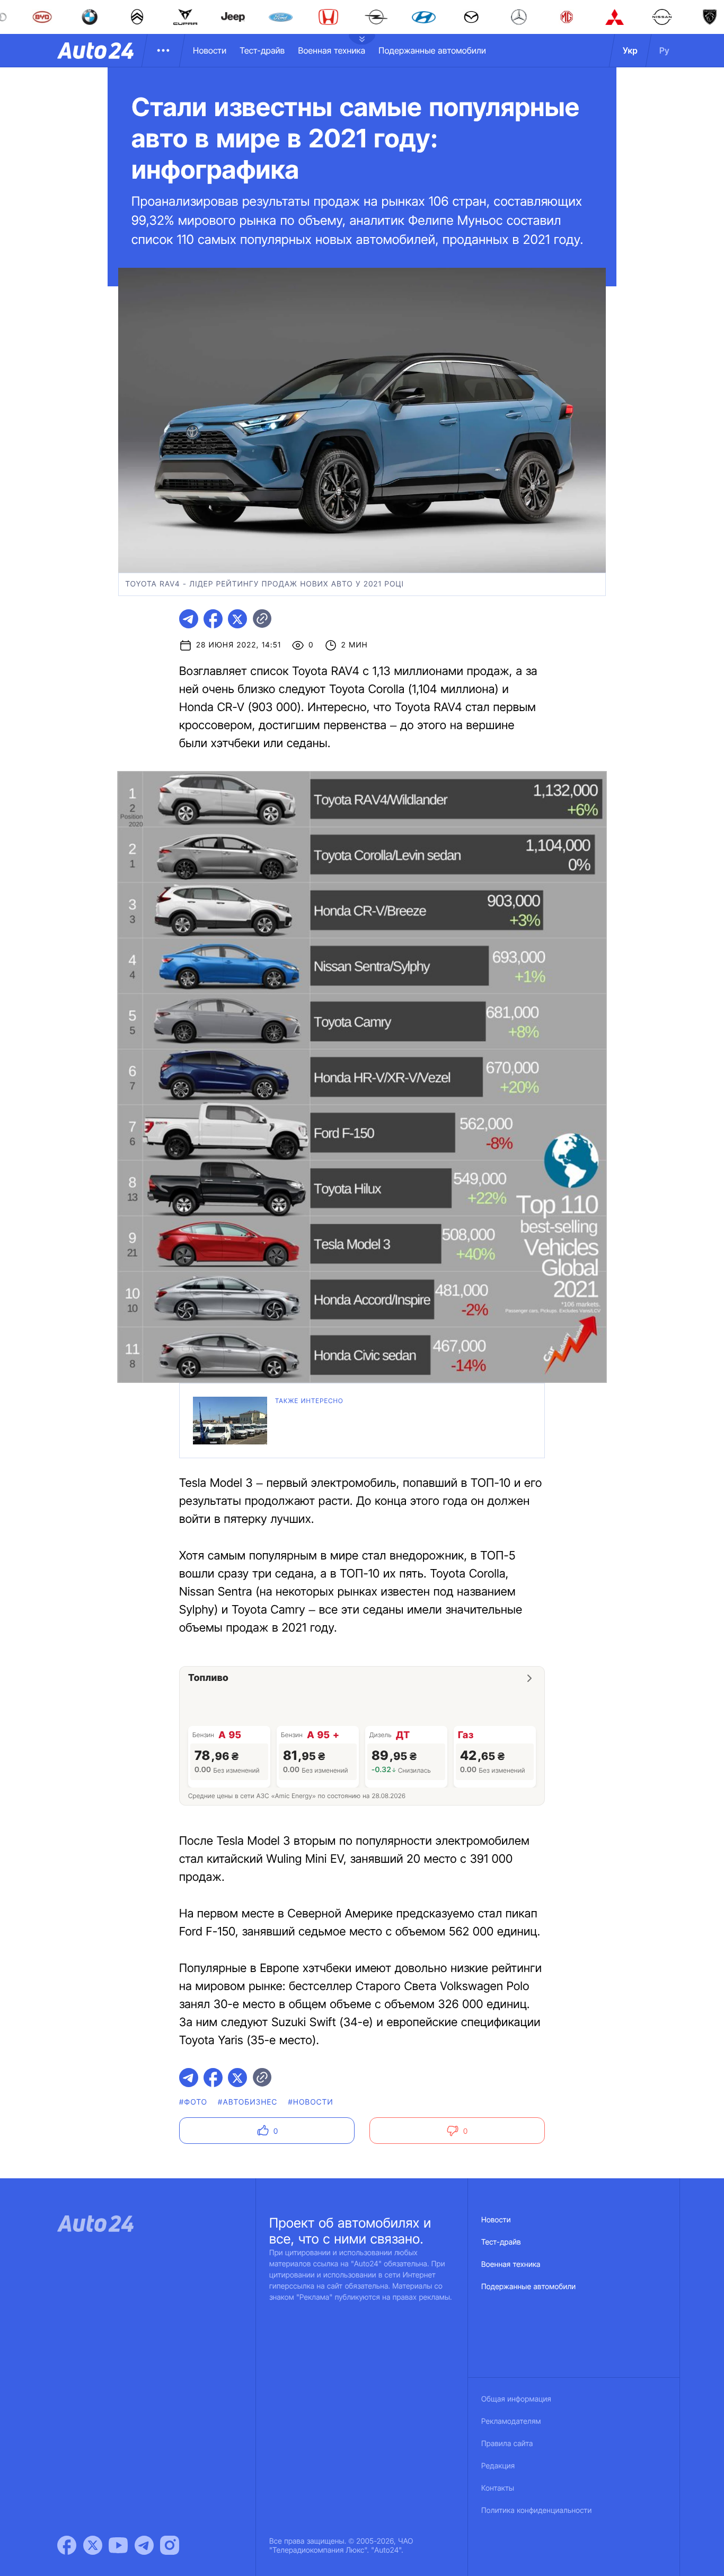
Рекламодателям (511, 2421)
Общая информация (516, 2399)
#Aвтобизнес (248, 2102)
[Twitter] (93, 2545)
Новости (210, 50)
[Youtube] (118, 2545)
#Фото (193, 2102)
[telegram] (189, 619)
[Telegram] (144, 2545)
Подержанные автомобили (432, 50)
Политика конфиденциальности (536, 2511)
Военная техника (332, 50)
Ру (664, 50)
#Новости (311, 2102)
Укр (630, 50)
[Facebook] (67, 2545)
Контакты (498, 2488)
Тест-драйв (262, 50)
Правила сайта (507, 2444)
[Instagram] (170, 2545)
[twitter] (237, 619)
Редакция (498, 2466)
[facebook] (213, 619)
